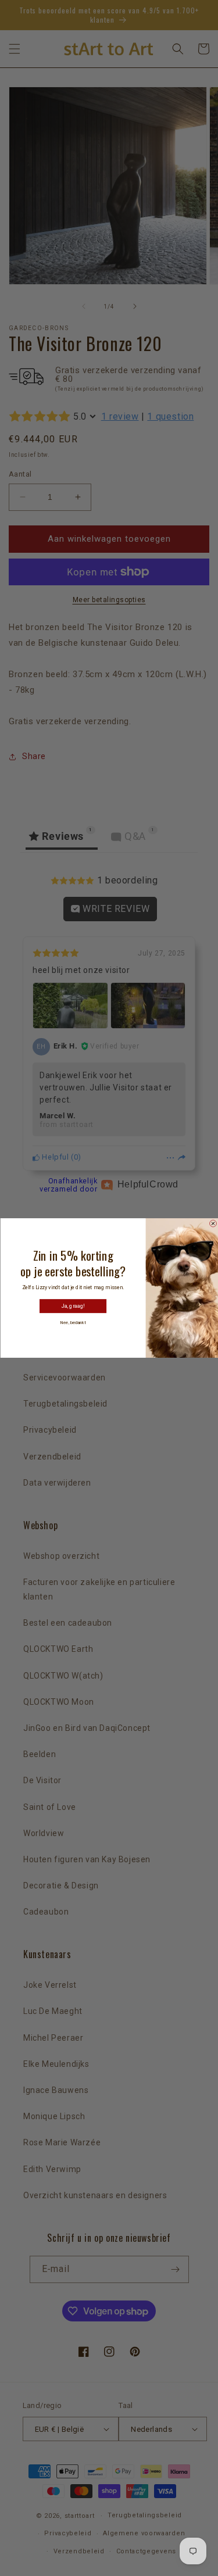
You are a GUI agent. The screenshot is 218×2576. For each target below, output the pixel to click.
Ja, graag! (73, 1306)
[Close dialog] (213, 1223)
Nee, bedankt (73, 1323)
